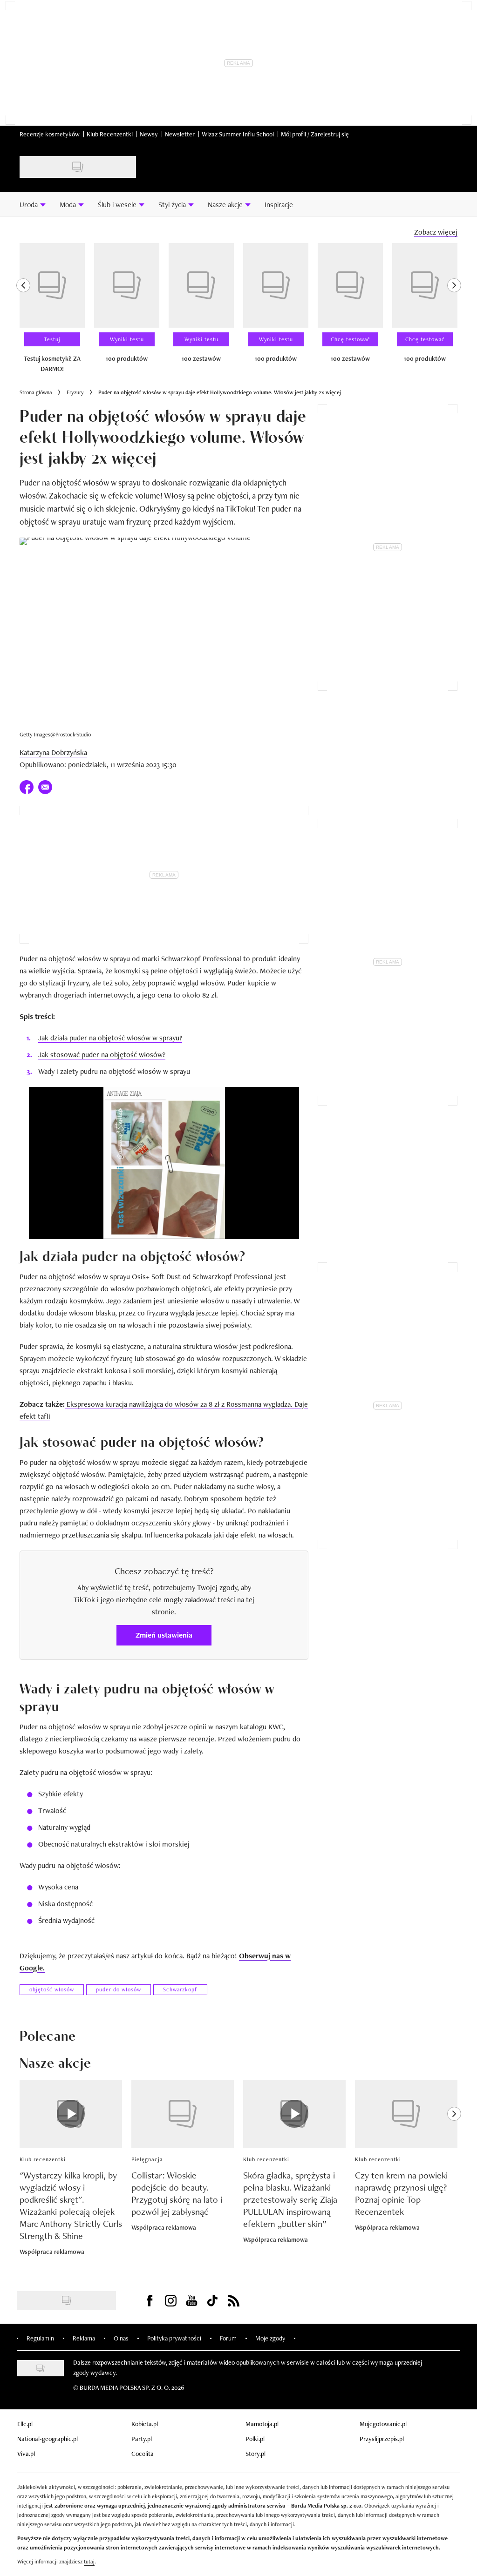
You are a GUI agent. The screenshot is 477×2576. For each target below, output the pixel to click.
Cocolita (143, 2454)
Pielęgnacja (147, 2159)
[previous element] (23, 312)
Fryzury (75, 392)
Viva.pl (26, 2454)
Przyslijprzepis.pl (382, 2439)
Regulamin (40, 2338)
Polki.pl (255, 2439)
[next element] (454, 312)
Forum (228, 2338)
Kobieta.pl (145, 2424)
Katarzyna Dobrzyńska (53, 752)
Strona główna (36, 392)
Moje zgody (270, 2338)
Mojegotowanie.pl (383, 2424)
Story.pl (256, 2454)
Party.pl (142, 2439)
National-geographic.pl (48, 2439)
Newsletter (180, 134)
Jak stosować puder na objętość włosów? (102, 1055)
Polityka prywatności (174, 2338)
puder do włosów (119, 1989)
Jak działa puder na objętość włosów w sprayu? (110, 1038)
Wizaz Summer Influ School (238, 134)
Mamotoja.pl (262, 2424)
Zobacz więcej (436, 232)
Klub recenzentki (43, 2159)
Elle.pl (25, 2424)
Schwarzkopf (180, 1989)
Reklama (84, 2338)
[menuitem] (33, 204)
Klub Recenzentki (110, 134)
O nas (121, 2338)
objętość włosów (52, 1989)
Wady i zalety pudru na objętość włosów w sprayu (114, 1071)
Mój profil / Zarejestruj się (315, 134)
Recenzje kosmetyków (50, 134)
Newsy (149, 134)
